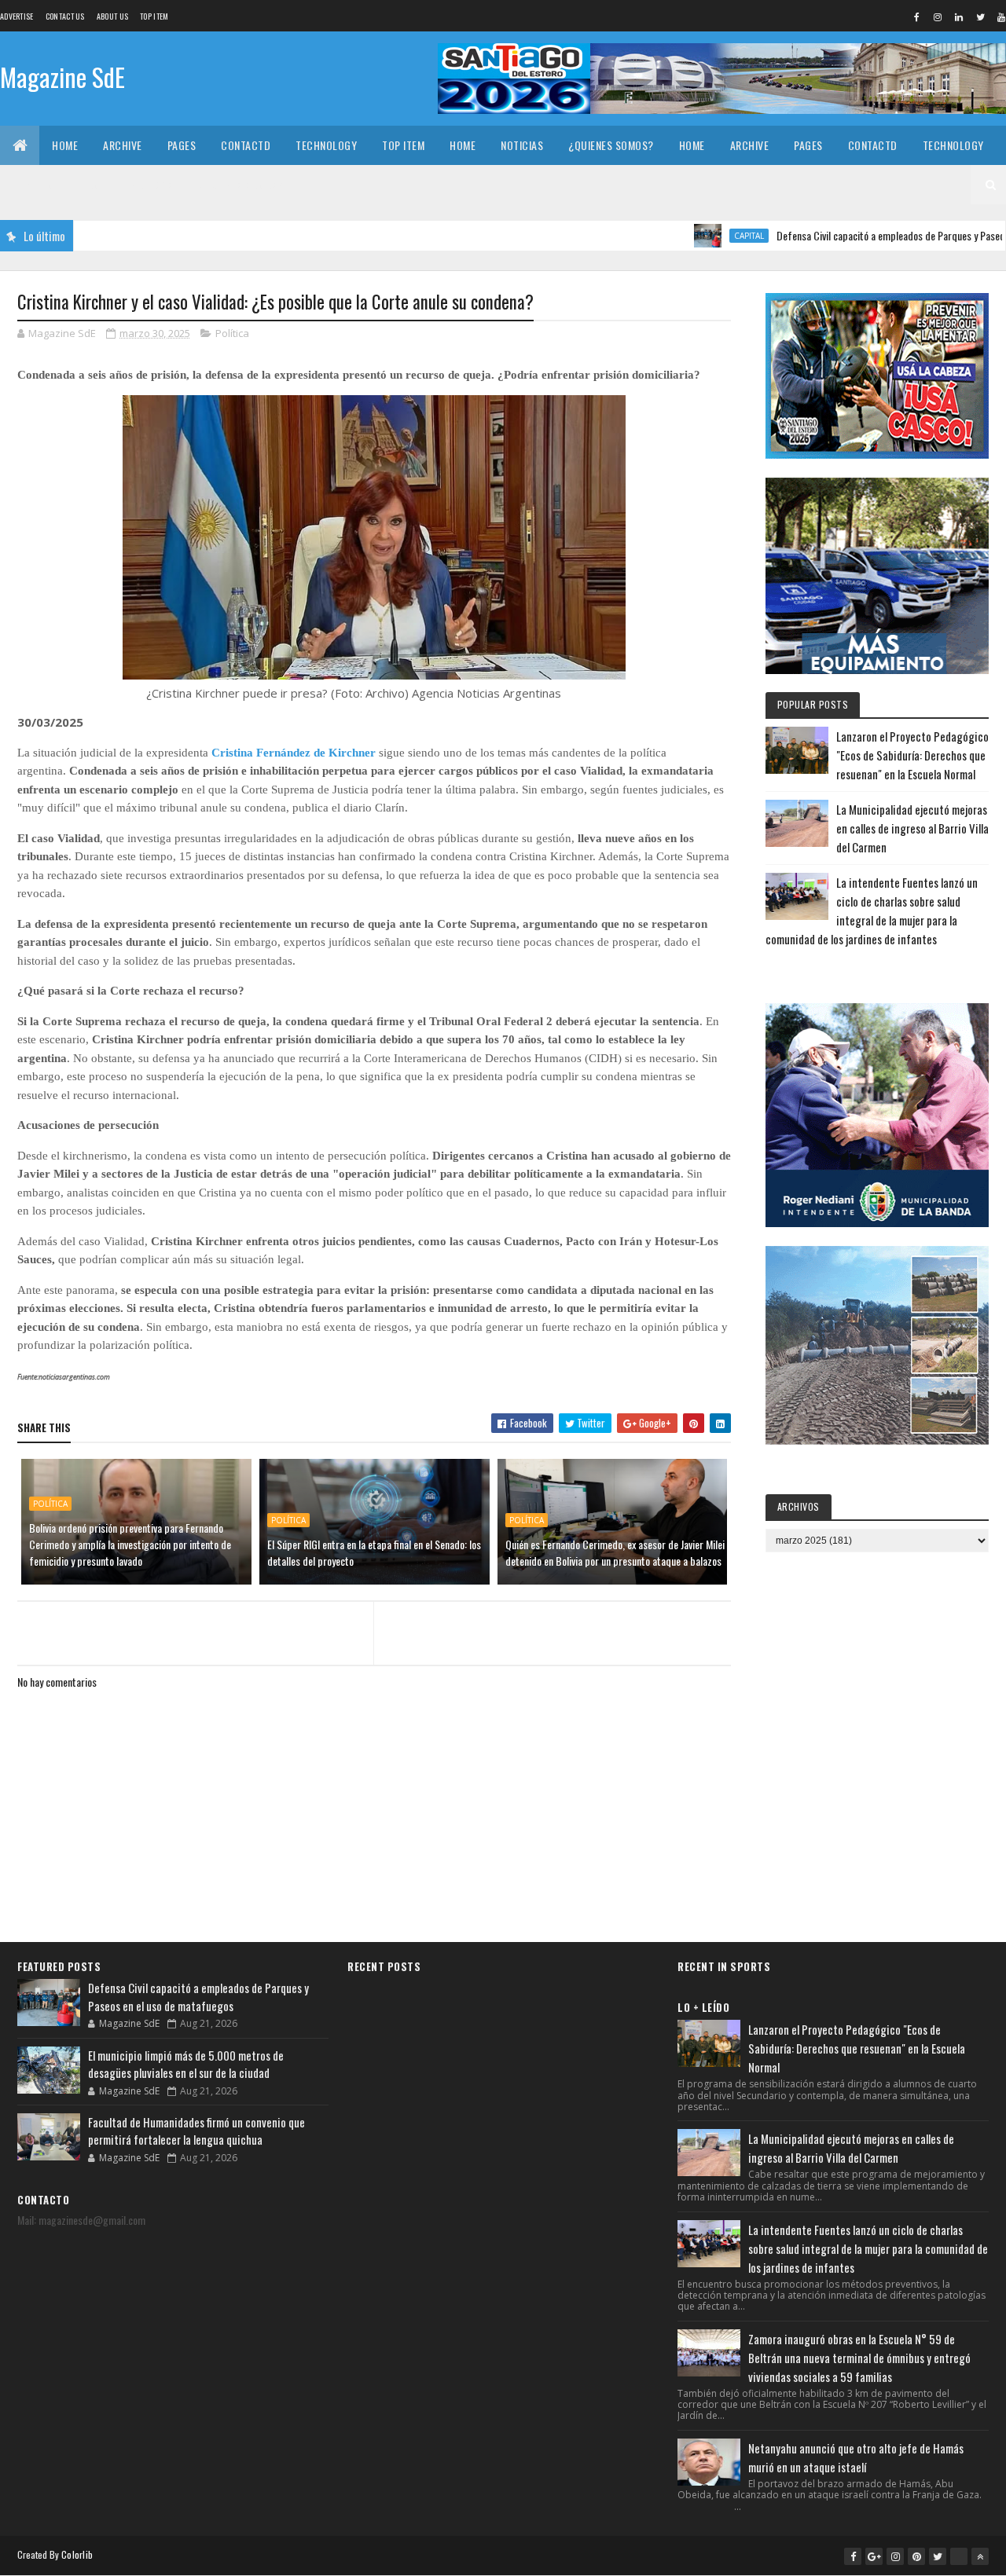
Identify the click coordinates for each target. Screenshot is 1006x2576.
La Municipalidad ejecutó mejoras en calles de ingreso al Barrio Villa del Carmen (912, 828)
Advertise (17, 16)
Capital (687, 236)
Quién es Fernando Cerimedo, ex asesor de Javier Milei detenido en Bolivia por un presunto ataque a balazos (615, 1552)
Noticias (522, 145)
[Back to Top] (980, 2556)
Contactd (246, 145)
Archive (123, 145)
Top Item (154, 16)
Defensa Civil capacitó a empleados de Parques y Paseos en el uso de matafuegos (198, 1997)
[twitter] (980, 16)
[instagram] (938, 16)
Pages (182, 145)
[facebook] (916, 16)
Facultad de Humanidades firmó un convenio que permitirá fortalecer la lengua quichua (196, 2131)
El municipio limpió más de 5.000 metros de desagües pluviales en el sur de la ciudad (186, 2064)
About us (112, 16)
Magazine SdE (62, 77)
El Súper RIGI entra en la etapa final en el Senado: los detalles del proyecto (374, 1552)
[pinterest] (916, 2556)
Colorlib (77, 2554)
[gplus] (874, 2556)
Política (232, 333)
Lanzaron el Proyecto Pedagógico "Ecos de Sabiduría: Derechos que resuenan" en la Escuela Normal (912, 755)
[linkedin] (959, 16)
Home (65, 145)
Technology (326, 145)
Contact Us (65, 16)
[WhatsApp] (959, 2556)
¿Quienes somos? (611, 145)
